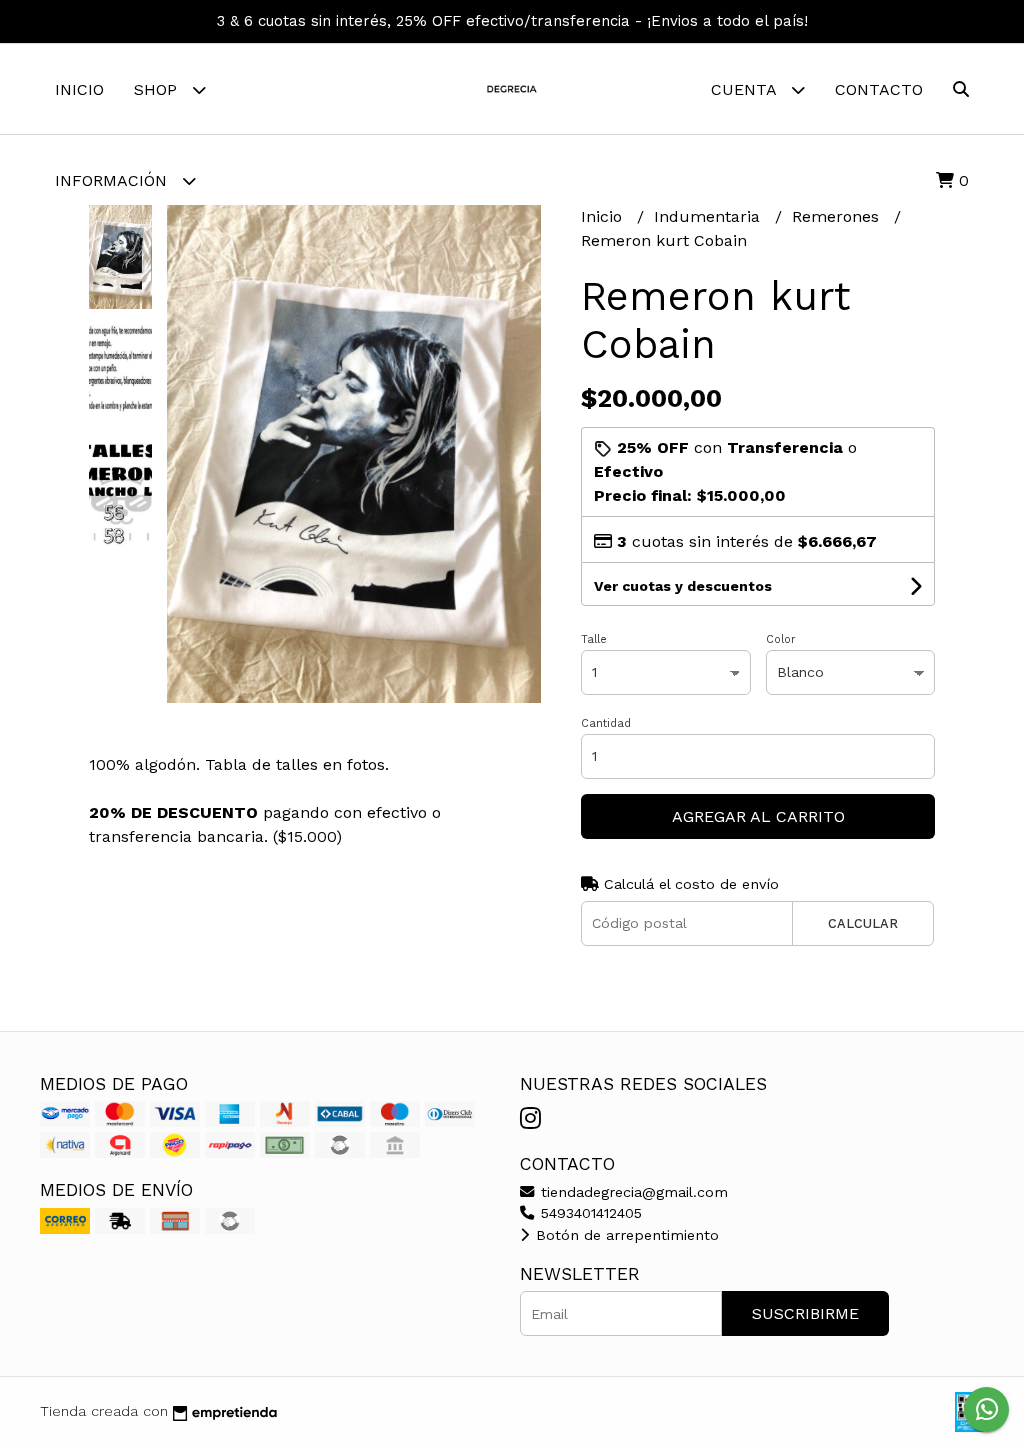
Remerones (838, 216)
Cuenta (746, 89)
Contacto (879, 89)
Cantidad (606, 723)
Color (781, 639)
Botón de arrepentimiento (625, 1235)
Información (113, 180)
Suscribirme (805, 1313)
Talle (594, 639)
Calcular (863, 923)
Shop (158, 89)
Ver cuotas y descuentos (683, 586)
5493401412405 (589, 1213)
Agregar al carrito (758, 816)
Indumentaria (709, 216)
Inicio (79, 89)
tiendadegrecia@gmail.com (632, 1192)
